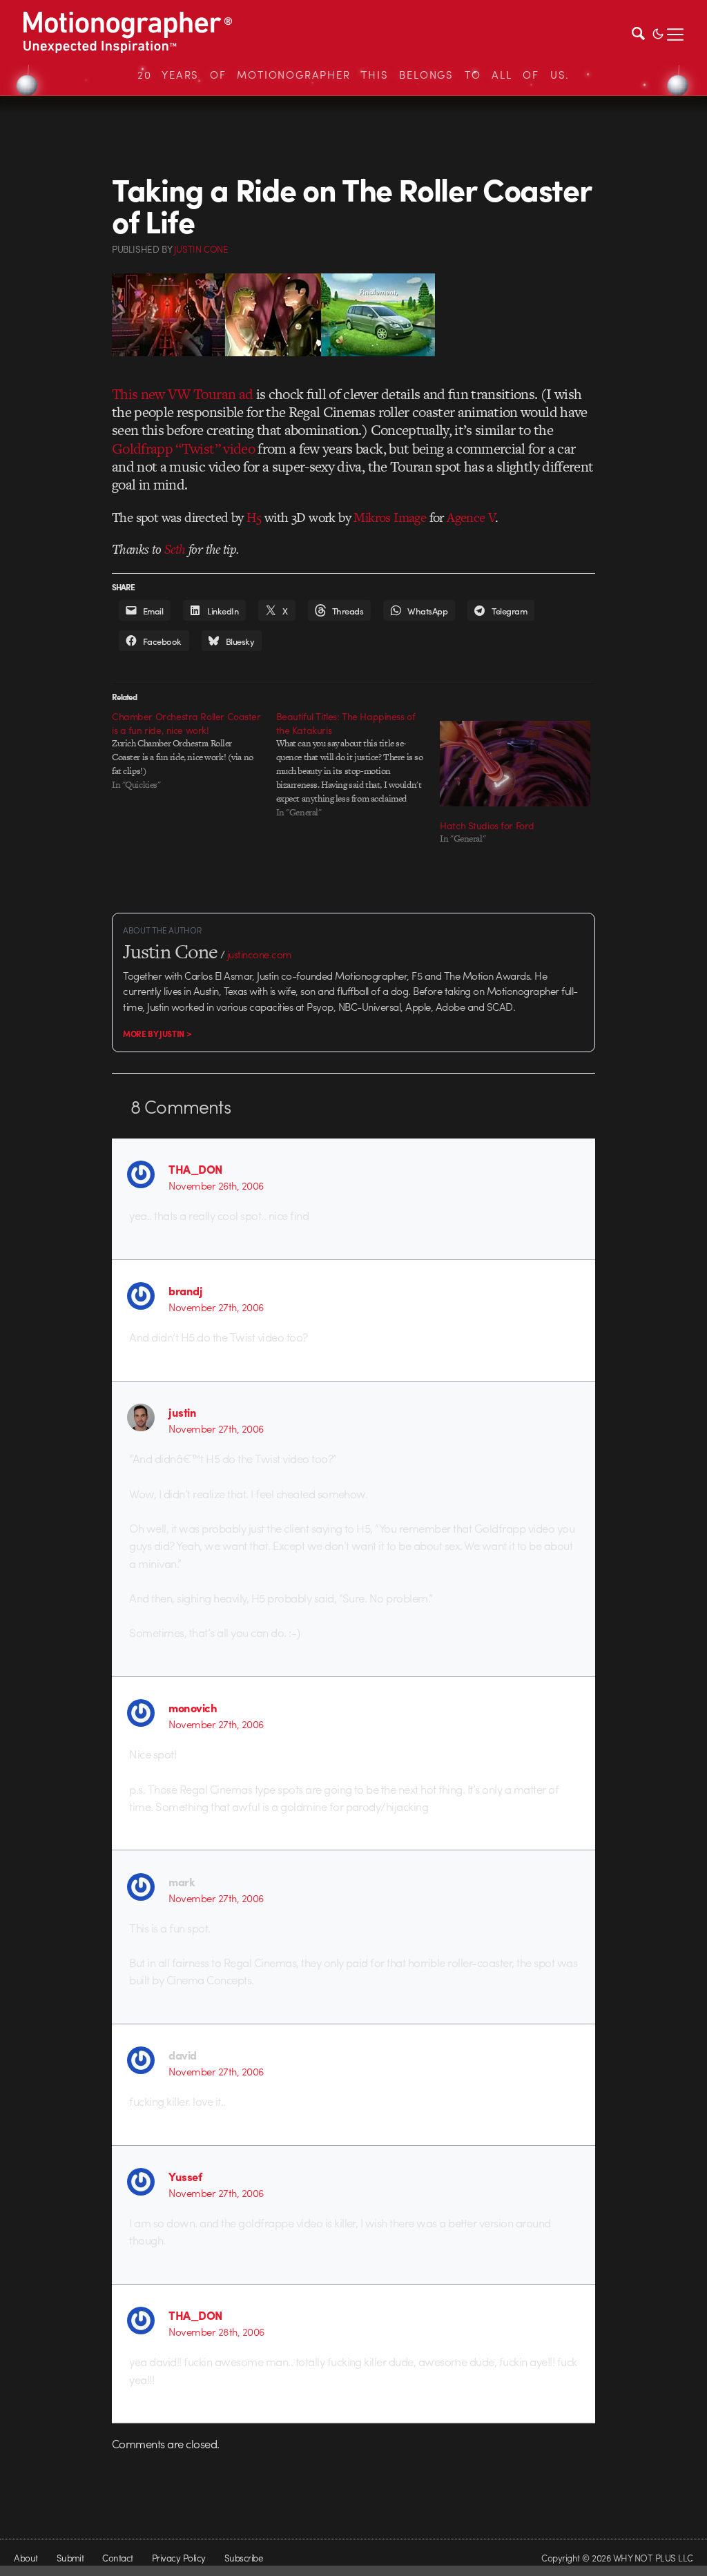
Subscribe (243, 2558)
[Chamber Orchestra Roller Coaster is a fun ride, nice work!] (194, 750)
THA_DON (195, 1169)
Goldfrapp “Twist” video (183, 448)
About (26, 2558)
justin (182, 1412)
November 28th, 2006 (216, 2332)
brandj (185, 1290)
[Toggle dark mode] (658, 32)
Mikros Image (390, 517)
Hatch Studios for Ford (487, 825)
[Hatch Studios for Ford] (515, 764)
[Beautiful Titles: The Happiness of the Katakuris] (358, 764)
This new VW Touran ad (182, 394)
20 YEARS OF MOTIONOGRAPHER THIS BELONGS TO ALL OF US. (353, 75)
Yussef (185, 2176)
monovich (193, 1707)
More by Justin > (157, 1034)
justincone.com (260, 954)
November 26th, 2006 (216, 1185)
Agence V (471, 517)
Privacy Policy (179, 2558)
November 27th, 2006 (216, 1307)
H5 (254, 517)
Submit (70, 2558)
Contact (117, 2558)
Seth (175, 549)
